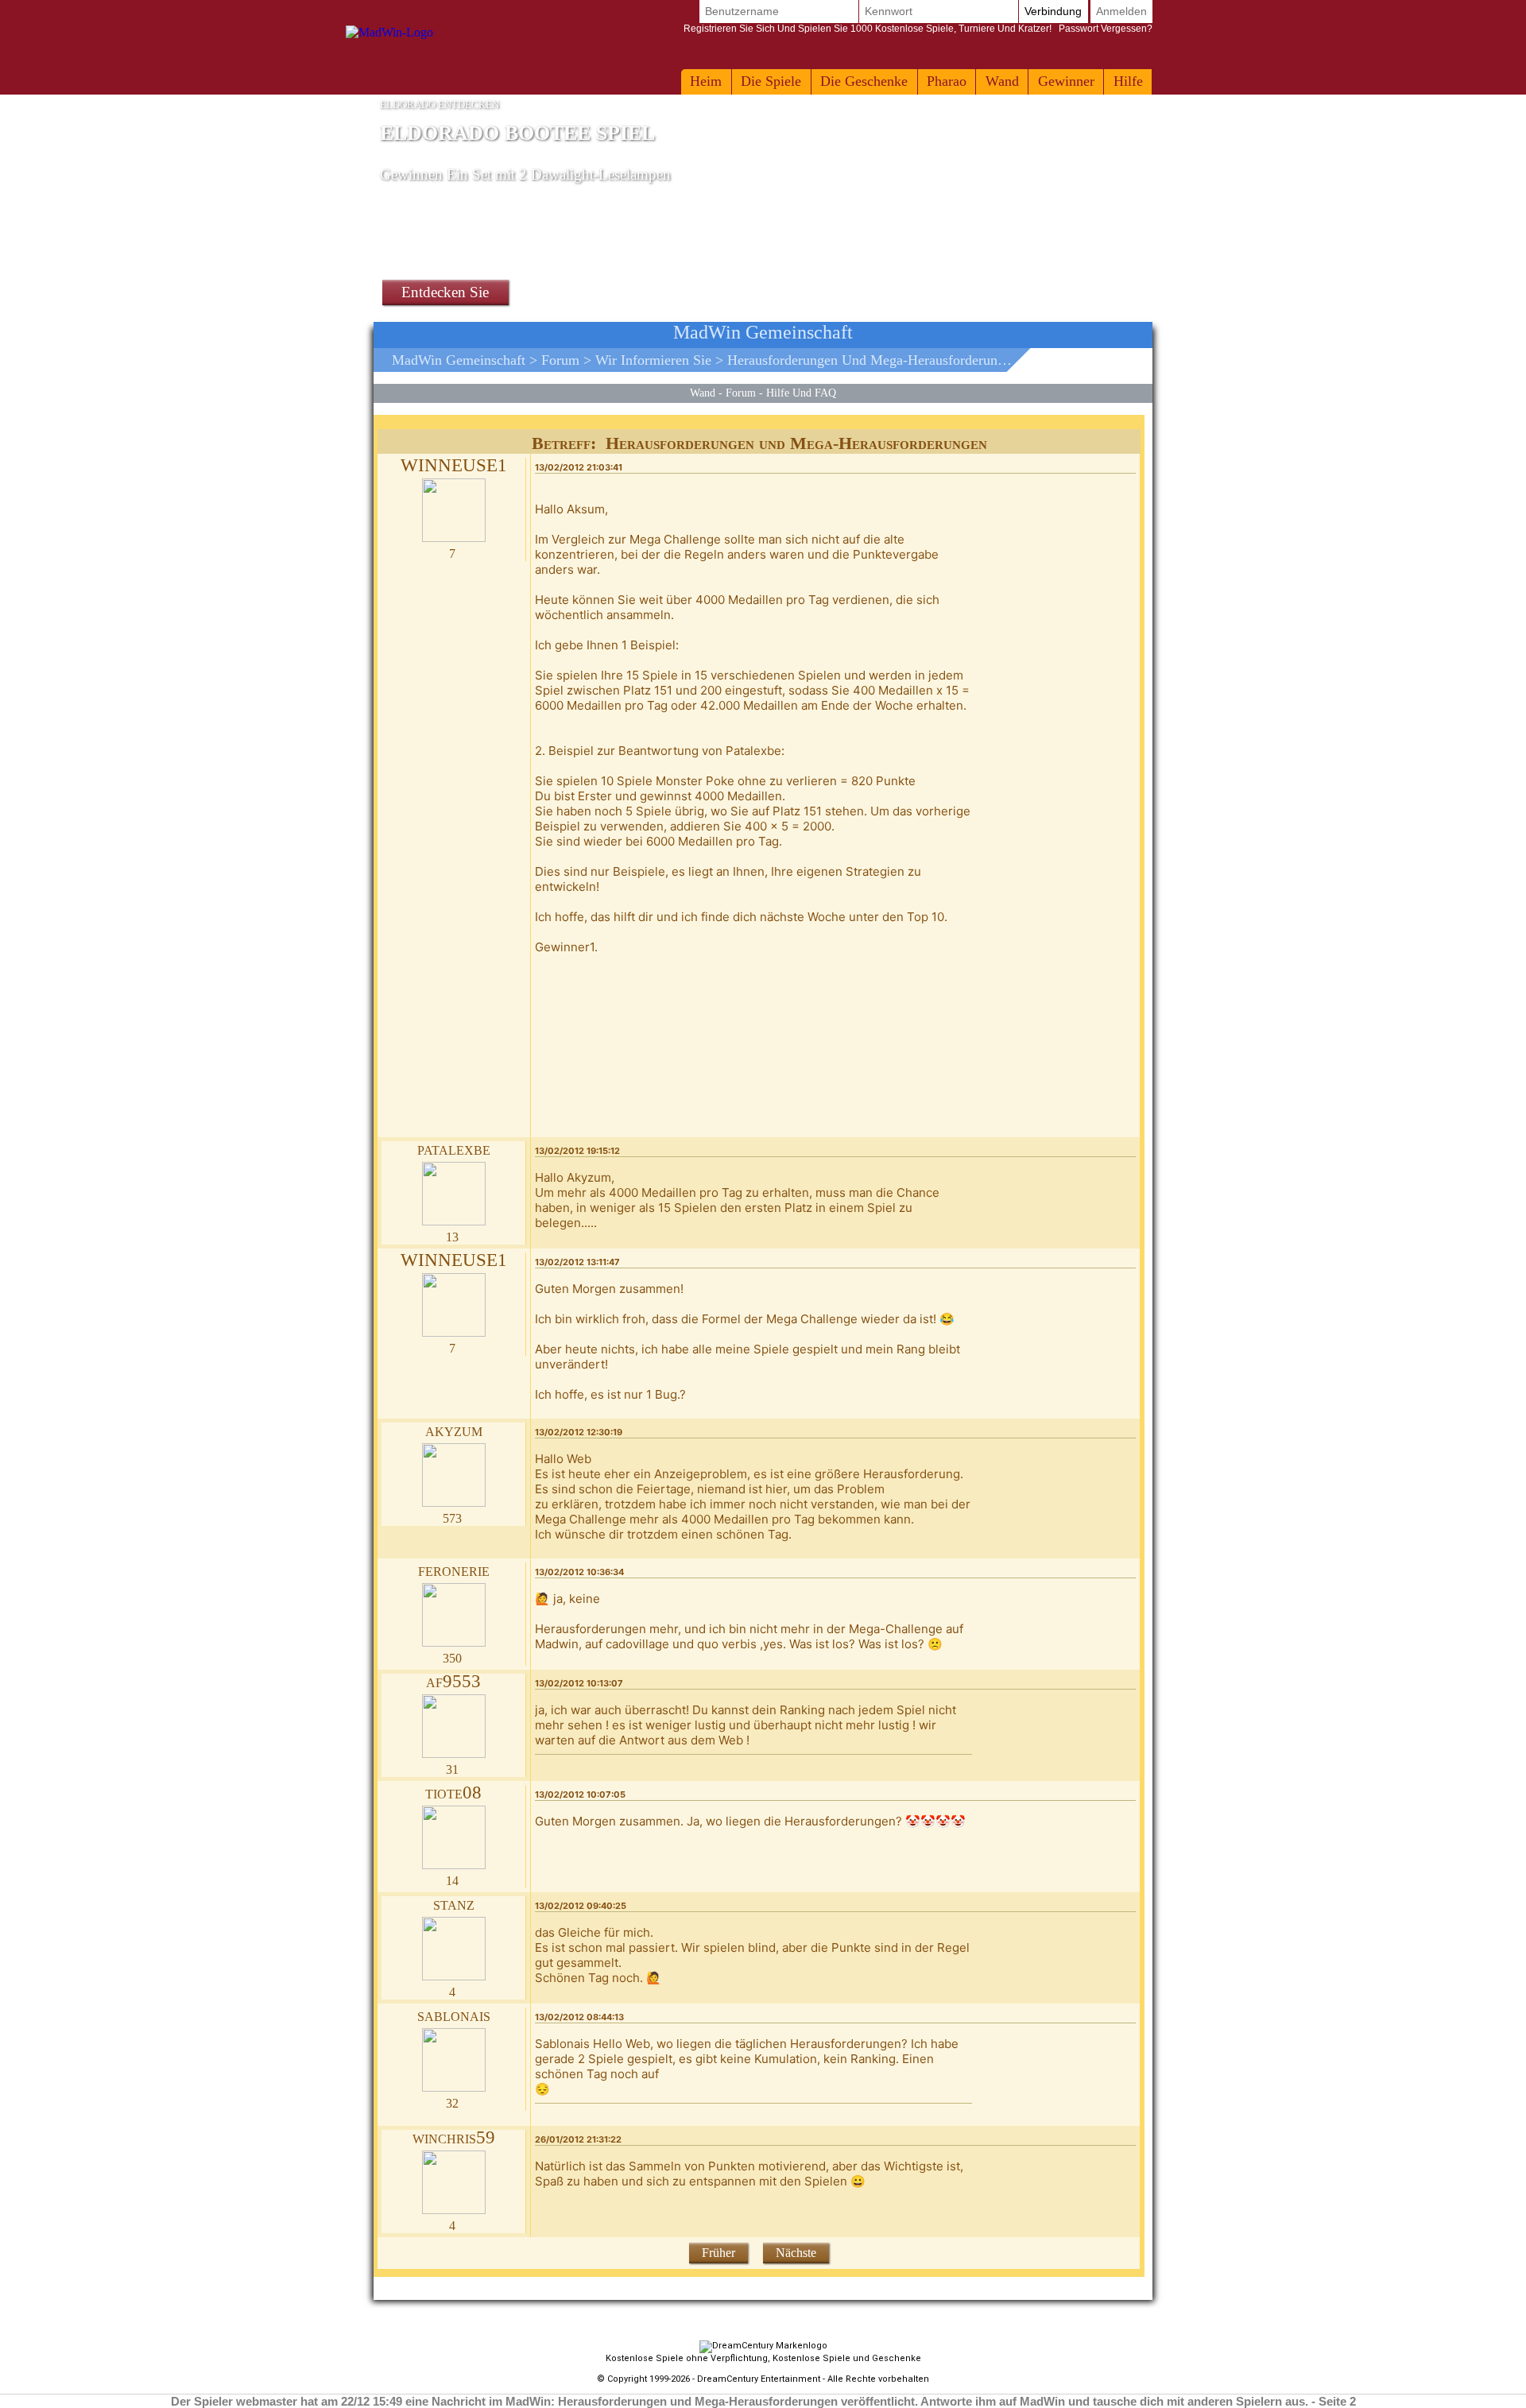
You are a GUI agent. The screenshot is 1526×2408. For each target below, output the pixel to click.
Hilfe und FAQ (801, 393)
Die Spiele (771, 81)
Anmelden (1121, 11)
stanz (454, 1904)
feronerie (454, 1570)
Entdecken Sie (445, 292)
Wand (1002, 81)
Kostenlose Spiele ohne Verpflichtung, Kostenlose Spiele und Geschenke (763, 2358)
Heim (706, 81)
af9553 (453, 1681)
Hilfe (1128, 81)
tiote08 (453, 1792)
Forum (560, 360)
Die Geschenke (864, 81)
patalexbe (454, 1149)
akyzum (454, 1430)
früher (718, 2253)
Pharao (947, 81)
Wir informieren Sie (653, 360)
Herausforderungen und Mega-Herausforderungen (873, 360)
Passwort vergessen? (918, 29)
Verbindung (1053, 11)
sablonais (454, 2015)
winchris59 (454, 2137)
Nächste (796, 2253)
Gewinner (1066, 81)
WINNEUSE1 (454, 465)
